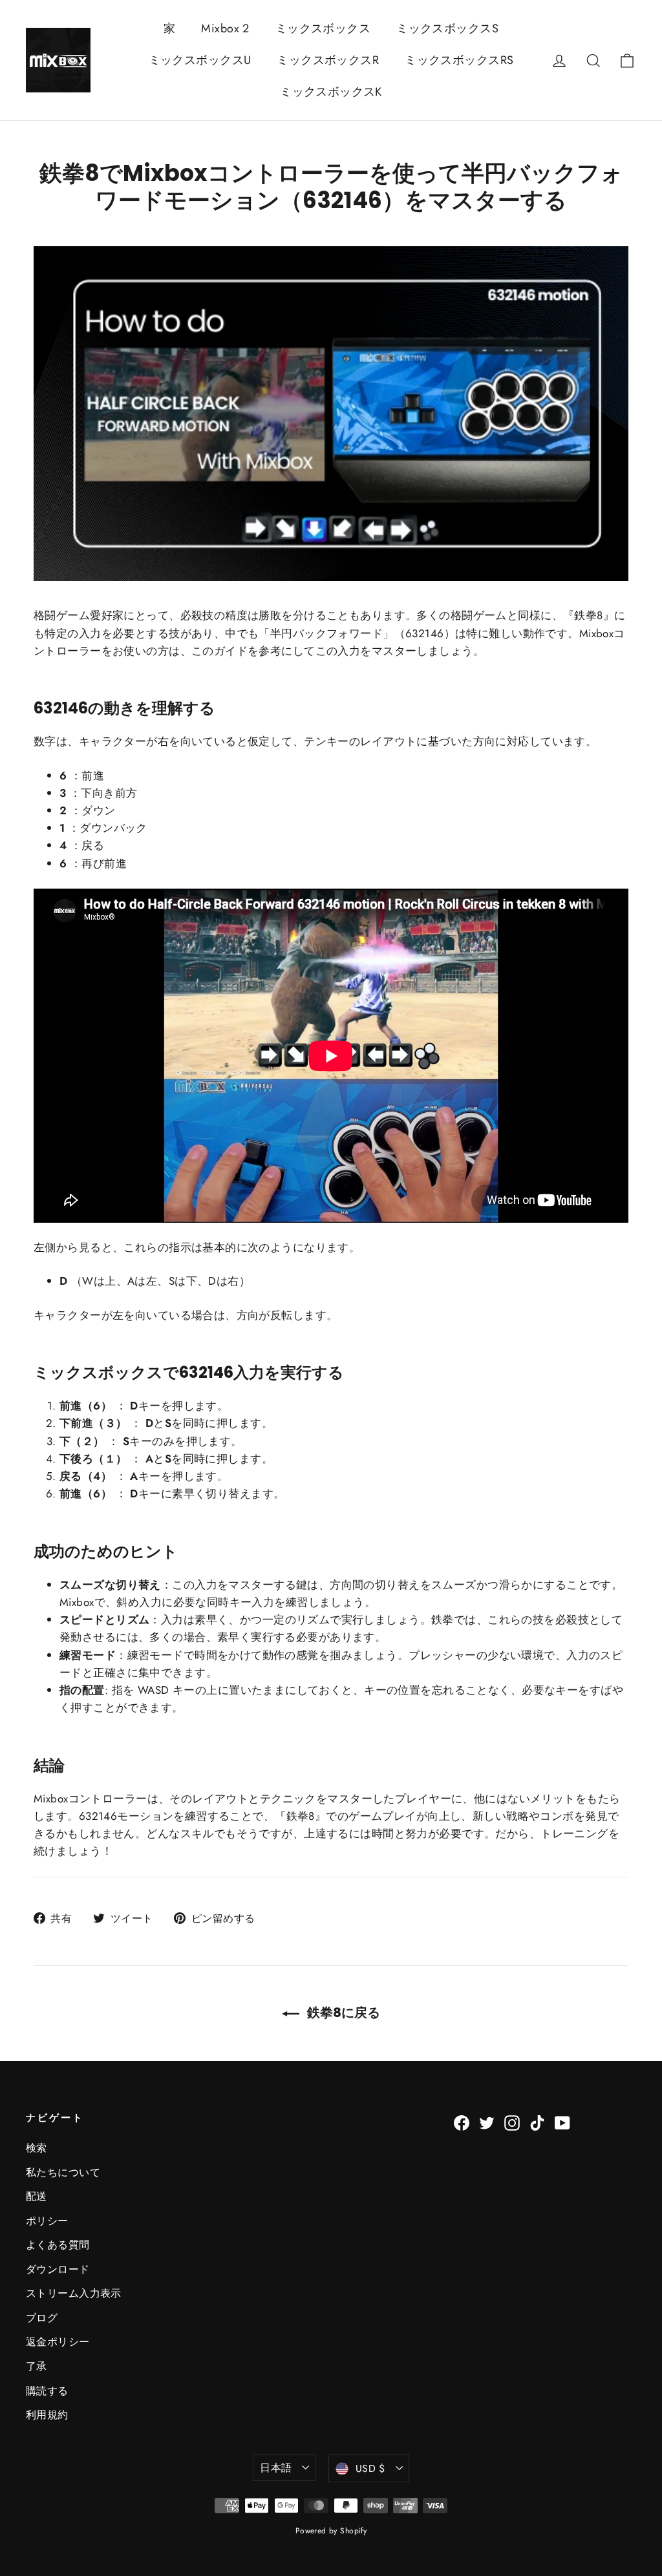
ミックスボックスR (328, 60)
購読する (47, 2391)
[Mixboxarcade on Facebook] (462, 2121)
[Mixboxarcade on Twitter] (487, 2121)
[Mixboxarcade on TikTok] (537, 2121)
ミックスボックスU (200, 60)
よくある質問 (58, 2245)
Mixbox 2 (225, 28)
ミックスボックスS (447, 28)
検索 (37, 2148)
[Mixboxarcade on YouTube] (562, 2121)
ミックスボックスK (331, 92)
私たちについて (63, 2172)
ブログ (42, 2318)
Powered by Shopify (331, 2531)
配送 (37, 2196)
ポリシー (47, 2221)
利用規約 (47, 2415)
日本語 (276, 2468)
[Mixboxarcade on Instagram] (512, 2121)
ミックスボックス (323, 28)
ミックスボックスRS (459, 60)
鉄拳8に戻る (342, 2012)
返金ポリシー (58, 2342)
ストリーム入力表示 (74, 2293)
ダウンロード (58, 2269)
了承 (37, 2366)
